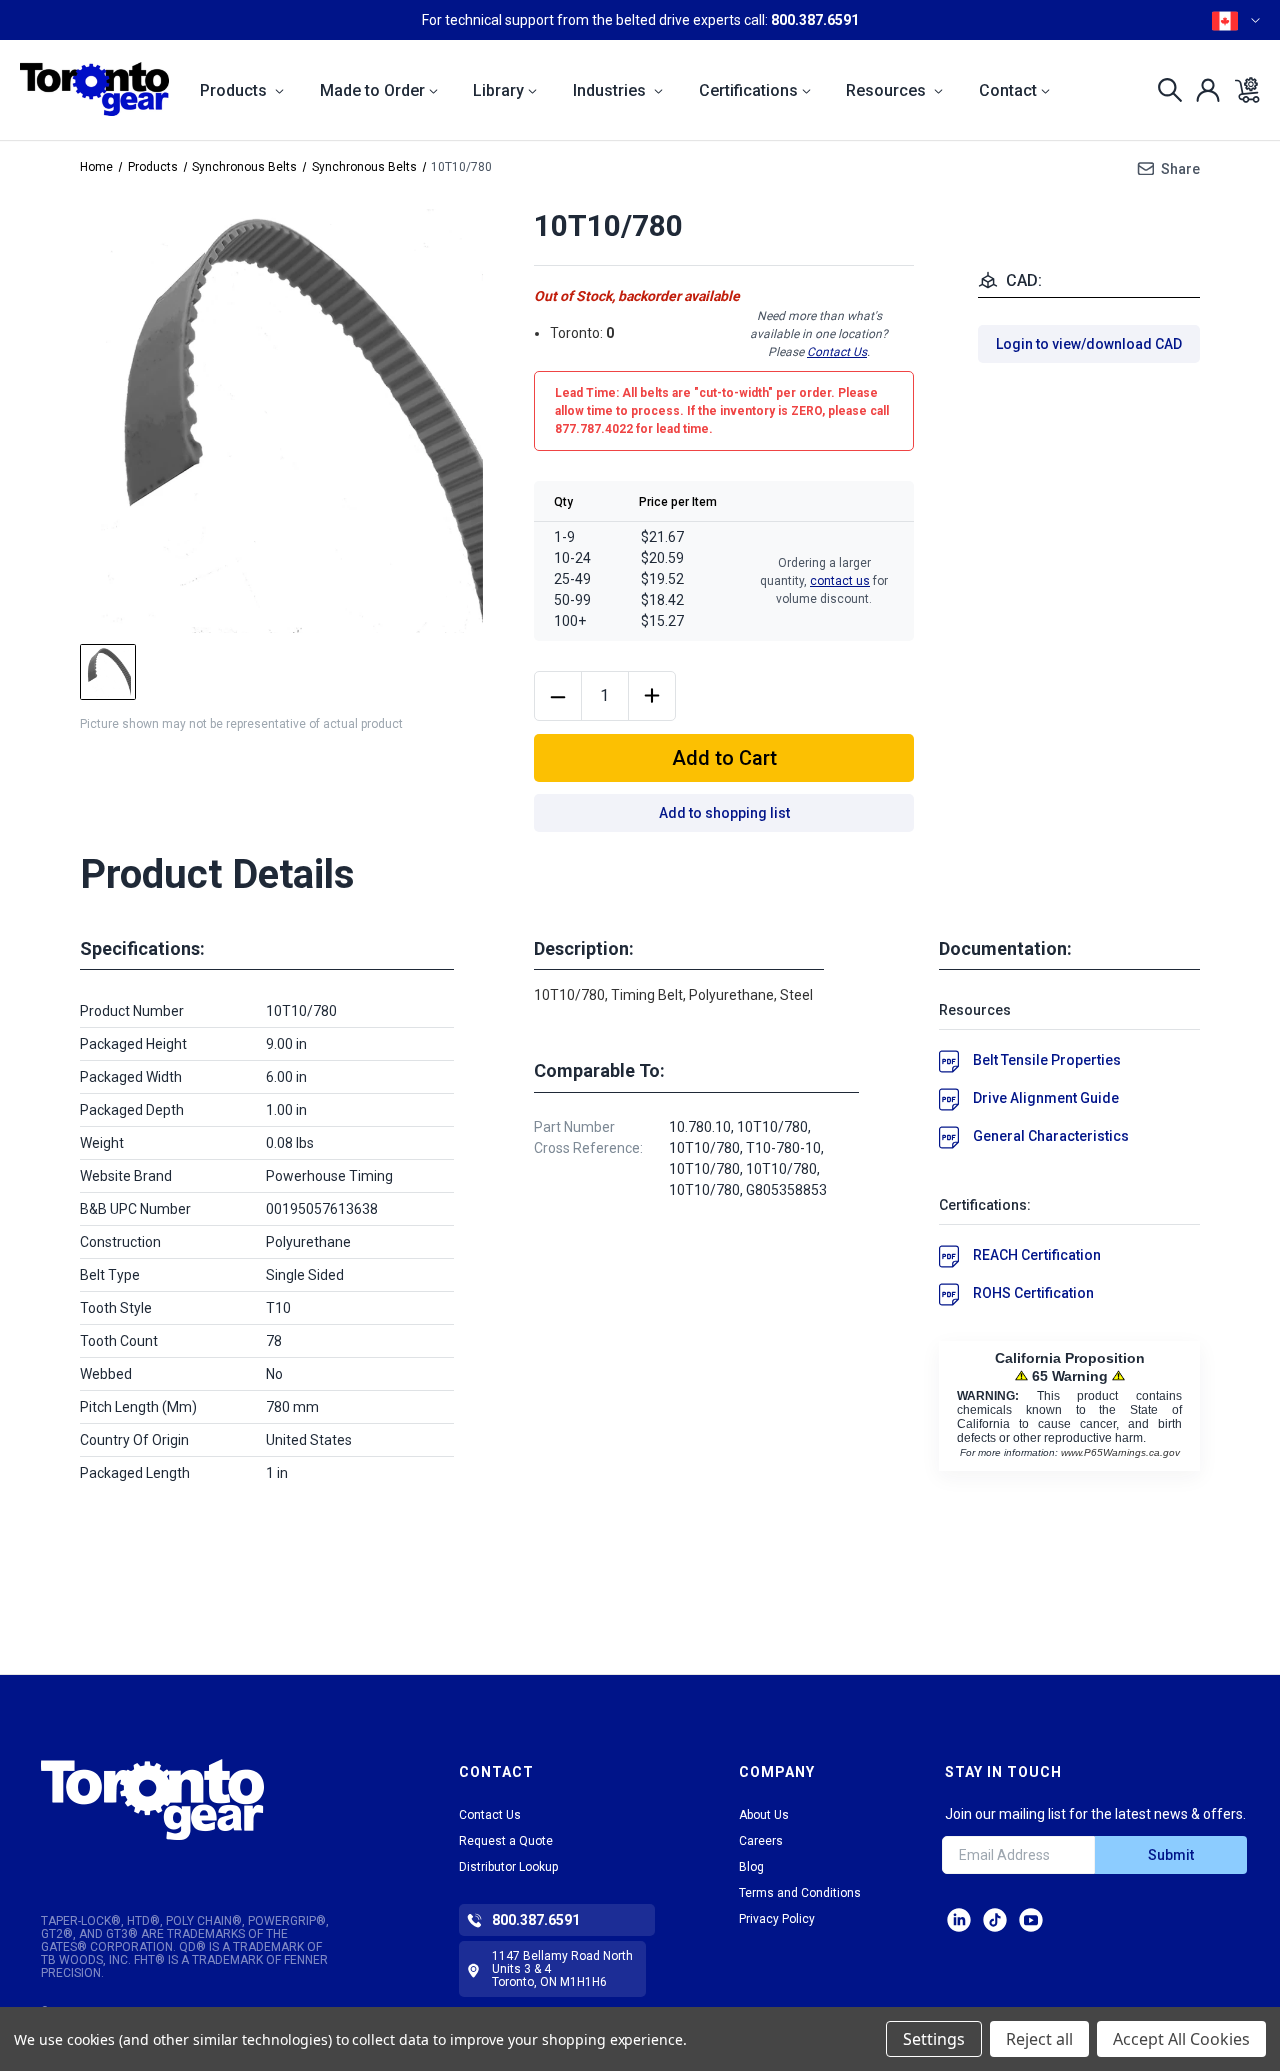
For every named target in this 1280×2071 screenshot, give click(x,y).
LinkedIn (959, 1920)
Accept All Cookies (1181, 2039)
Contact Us (837, 352)
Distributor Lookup (508, 1867)
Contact (1008, 90)
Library (498, 90)
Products (235, 90)
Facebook (1031, 1920)
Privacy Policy (777, 1919)
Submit (1171, 1855)
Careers (761, 1841)
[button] (201, 1799)
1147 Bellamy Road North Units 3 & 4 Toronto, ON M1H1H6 (562, 1969)
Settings (934, 2039)
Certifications (748, 90)
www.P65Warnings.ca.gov (1120, 1452)
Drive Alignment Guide (1046, 1098)
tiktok (995, 1920)
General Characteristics (1051, 1136)
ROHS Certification (1033, 1293)
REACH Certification (1037, 1255)
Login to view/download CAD (1089, 344)
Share (1180, 169)
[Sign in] (1202, 90)
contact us (840, 581)
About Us (764, 1815)
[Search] (1164, 90)
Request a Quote (506, 1841)
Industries (611, 90)
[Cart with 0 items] (1241, 90)
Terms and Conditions (800, 1893)
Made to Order (372, 90)
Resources (888, 90)
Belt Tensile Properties (1047, 1060)
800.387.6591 (815, 20)
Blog (751, 1867)
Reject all (1039, 2039)
